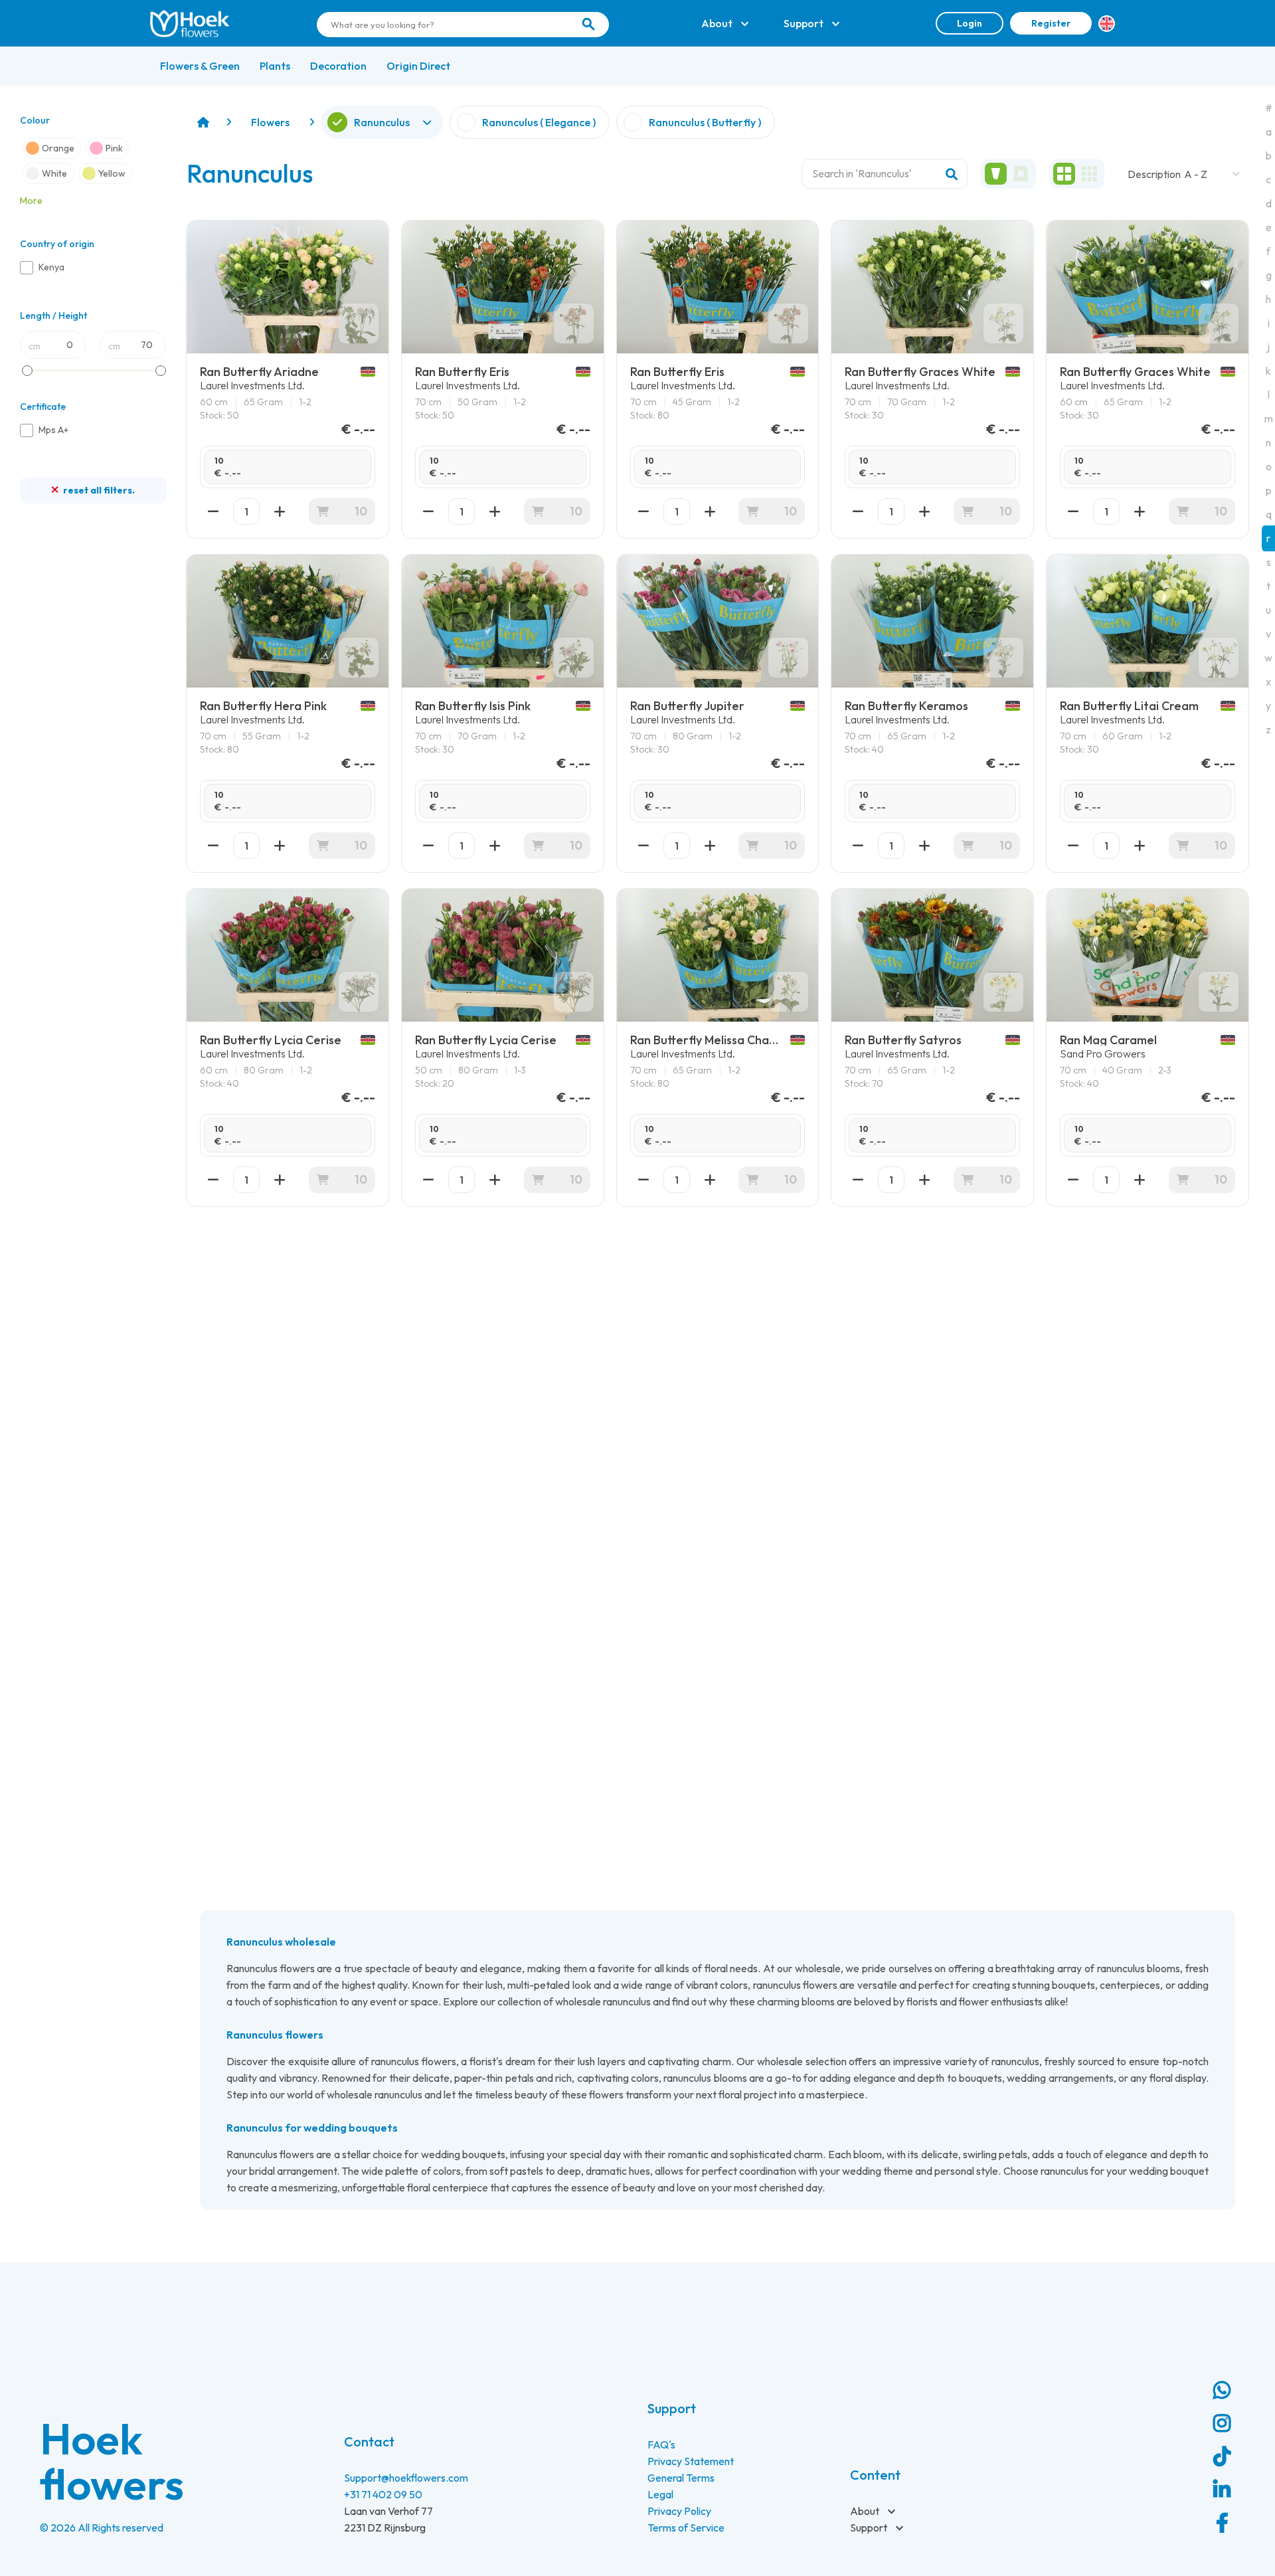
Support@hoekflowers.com (406, 2478)
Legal (660, 2494)
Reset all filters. (98, 490)
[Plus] (280, 511)
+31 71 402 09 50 (383, 2494)
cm (35, 346)
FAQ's (661, 2444)
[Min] (213, 511)
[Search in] (588, 25)
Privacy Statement (691, 2461)
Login (970, 23)
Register (1051, 23)
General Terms (681, 2478)
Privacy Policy (679, 2511)
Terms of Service (686, 2528)
